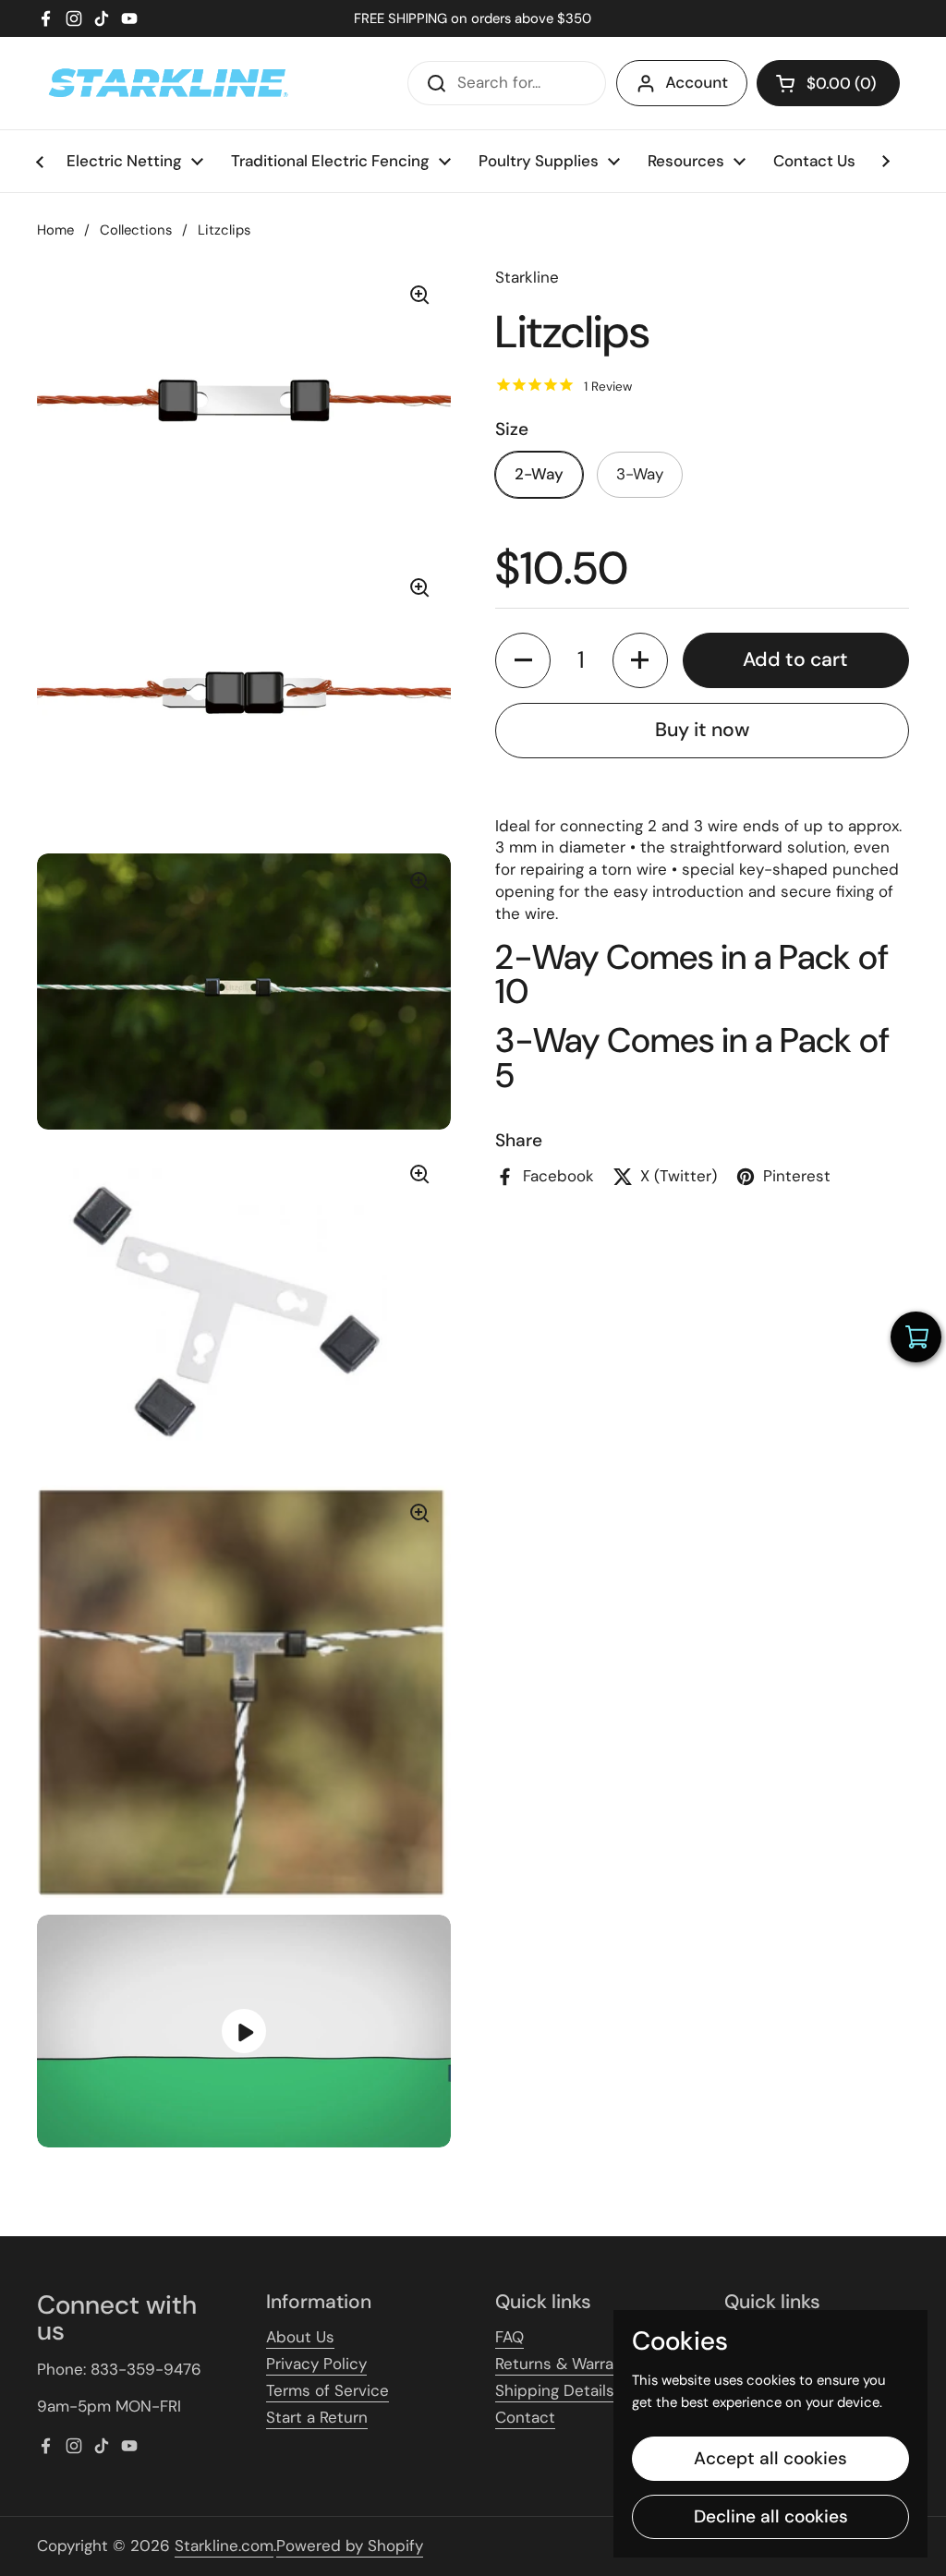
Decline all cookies (771, 2516)
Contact (525, 2417)
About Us (300, 2337)
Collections (136, 230)
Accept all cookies (770, 2458)
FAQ (509, 2337)
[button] (828, 83)
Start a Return (317, 2417)
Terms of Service (327, 2390)
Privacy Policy (316, 2364)
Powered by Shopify (350, 2546)
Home (55, 230)
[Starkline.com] (166, 83)
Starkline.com (224, 2546)
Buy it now (702, 730)
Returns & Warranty (566, 2364)
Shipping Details (555, 2390)
